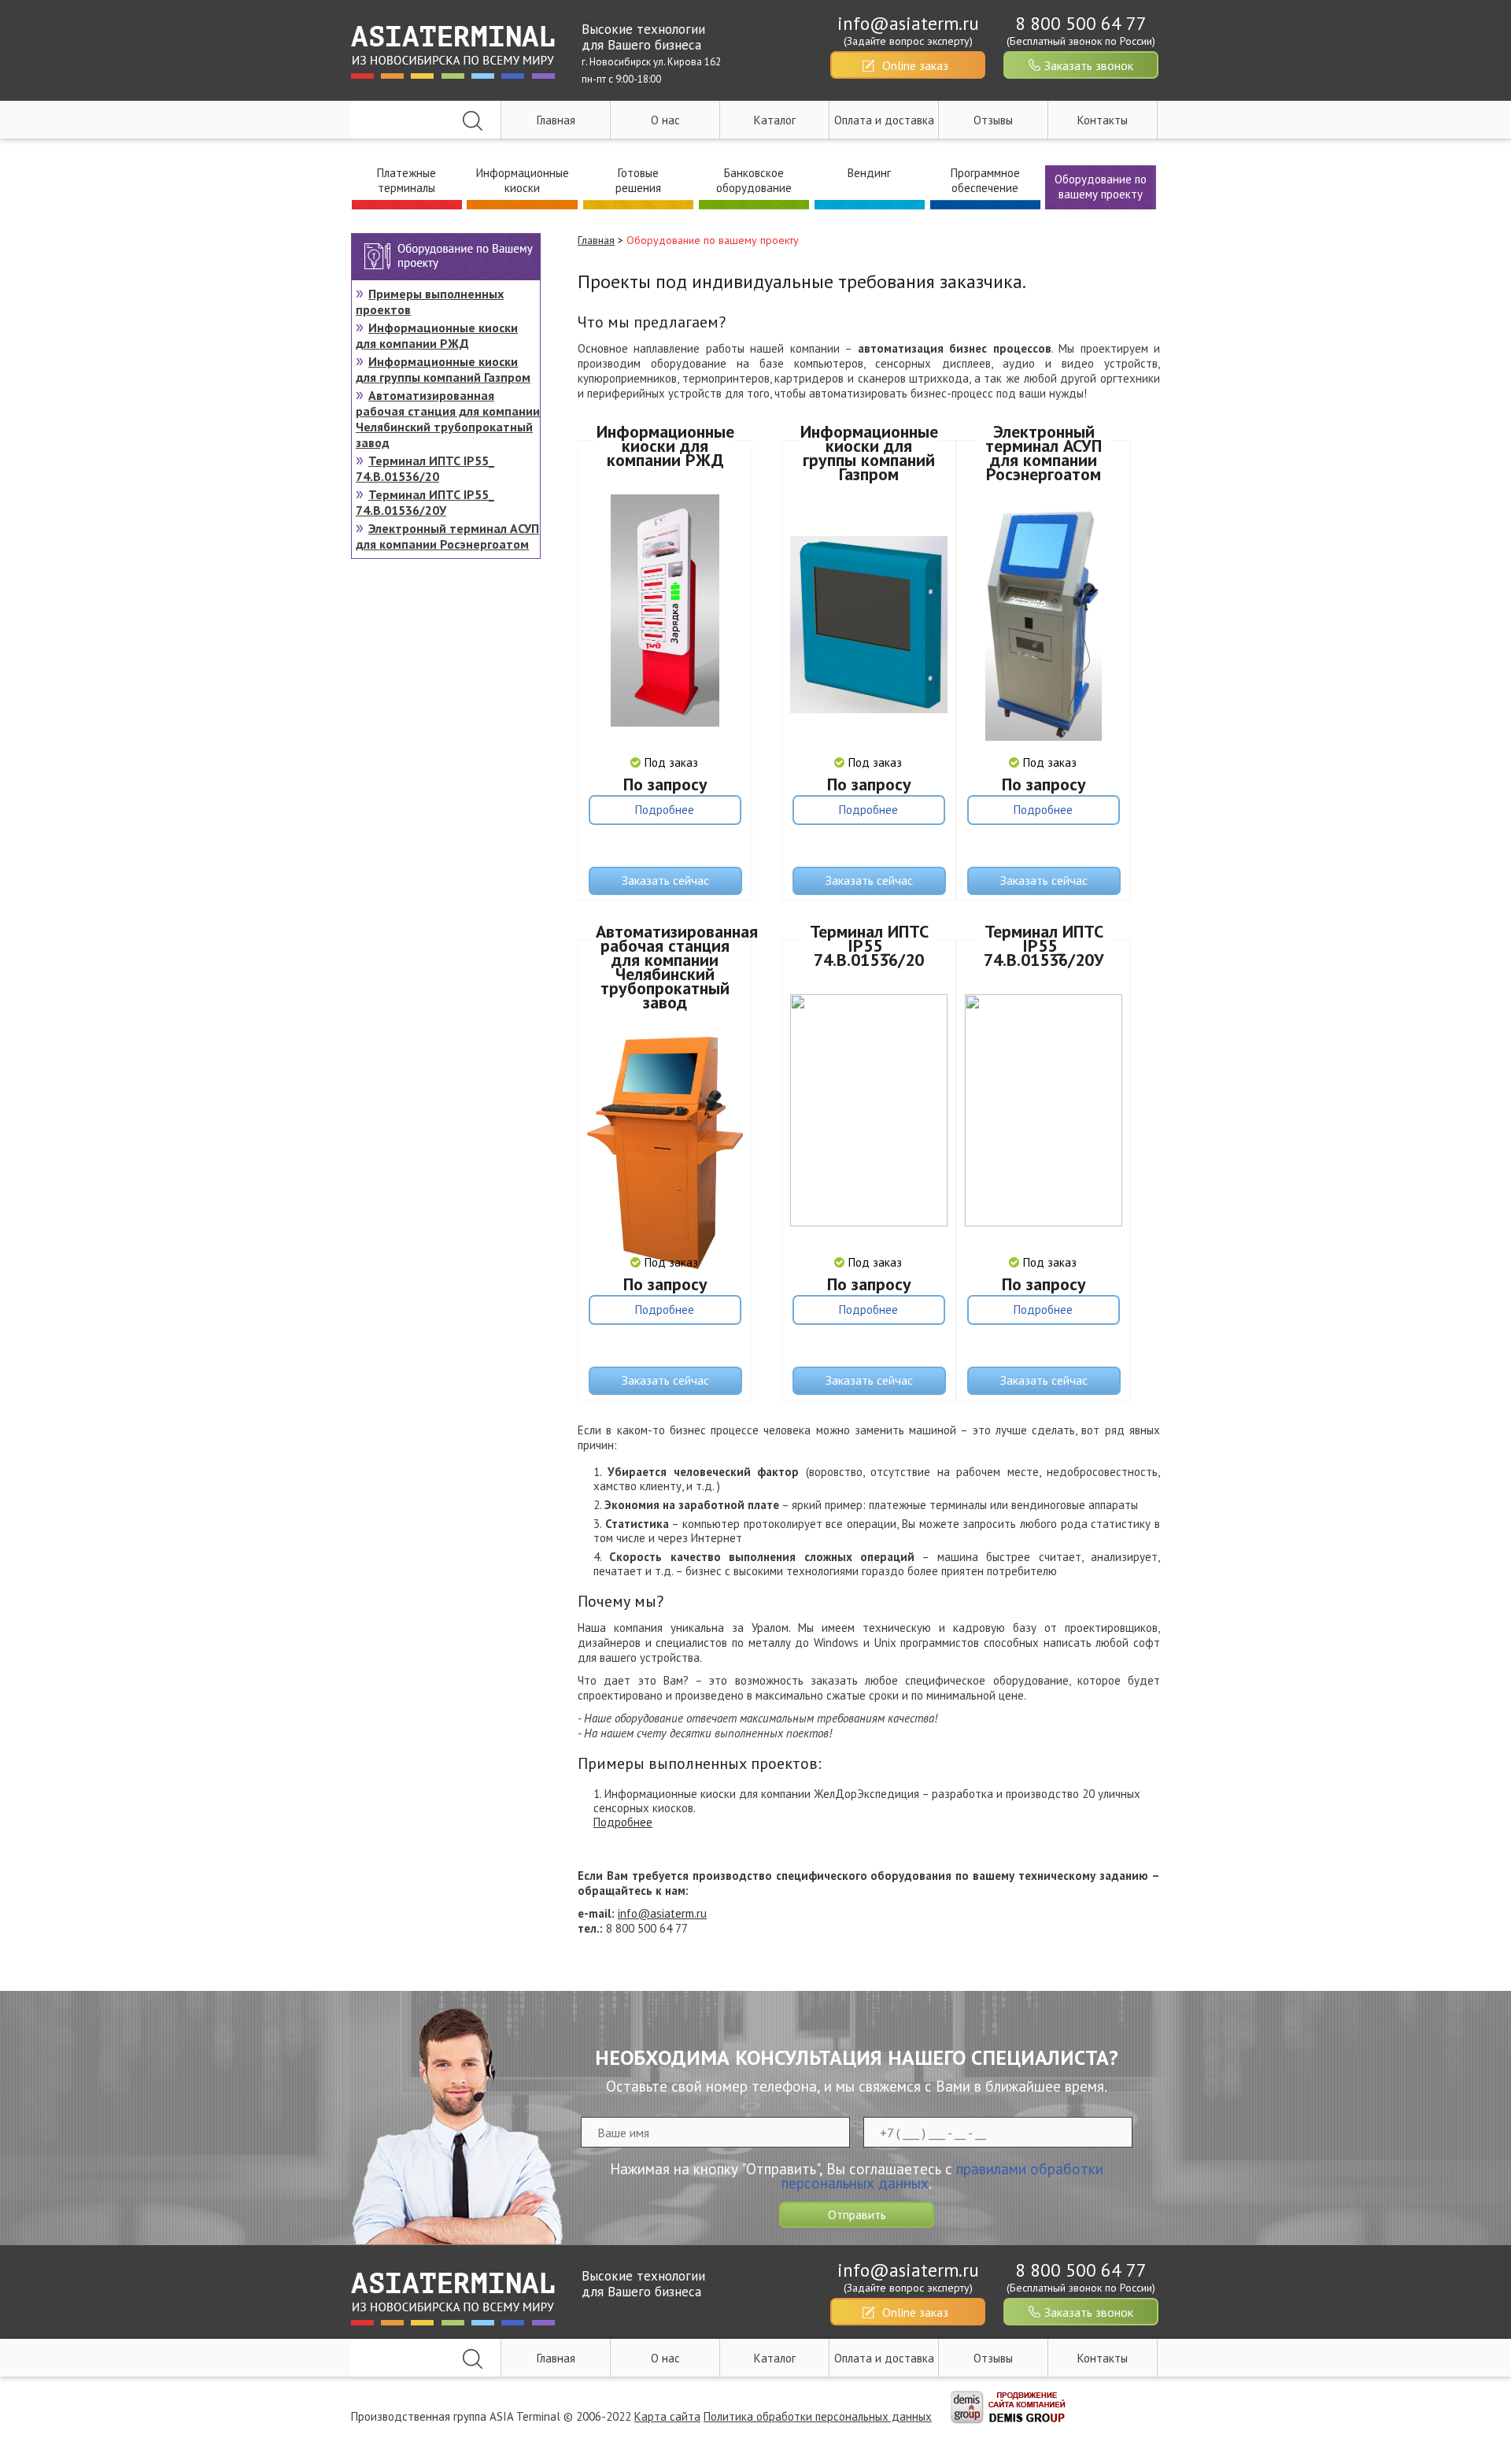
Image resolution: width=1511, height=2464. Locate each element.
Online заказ (915, 65)
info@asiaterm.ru (908, 23)
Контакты (1103, 120)
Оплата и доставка (884, 120)
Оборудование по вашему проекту (1101, 187)
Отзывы (993, 120)
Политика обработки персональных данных (818, 2416)
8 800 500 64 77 (1081, 23)
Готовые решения (638, 180)
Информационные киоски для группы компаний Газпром (869, 453)
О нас (665, 120)
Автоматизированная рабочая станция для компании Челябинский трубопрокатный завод (665, 967)
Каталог (775, 120)
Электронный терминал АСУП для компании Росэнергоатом (1044, 453)
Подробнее (665, 810)
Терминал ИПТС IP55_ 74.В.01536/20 (869, 945)
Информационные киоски (523, 180)
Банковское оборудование (754, 180)
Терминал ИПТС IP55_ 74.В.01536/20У (1044, 945)
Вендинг (869, 173)
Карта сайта (667, 2416)
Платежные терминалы (406, 180)
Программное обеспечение (985, 180)
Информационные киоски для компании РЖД (665, 446)
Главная (556, 120)
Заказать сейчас (665, 880)
